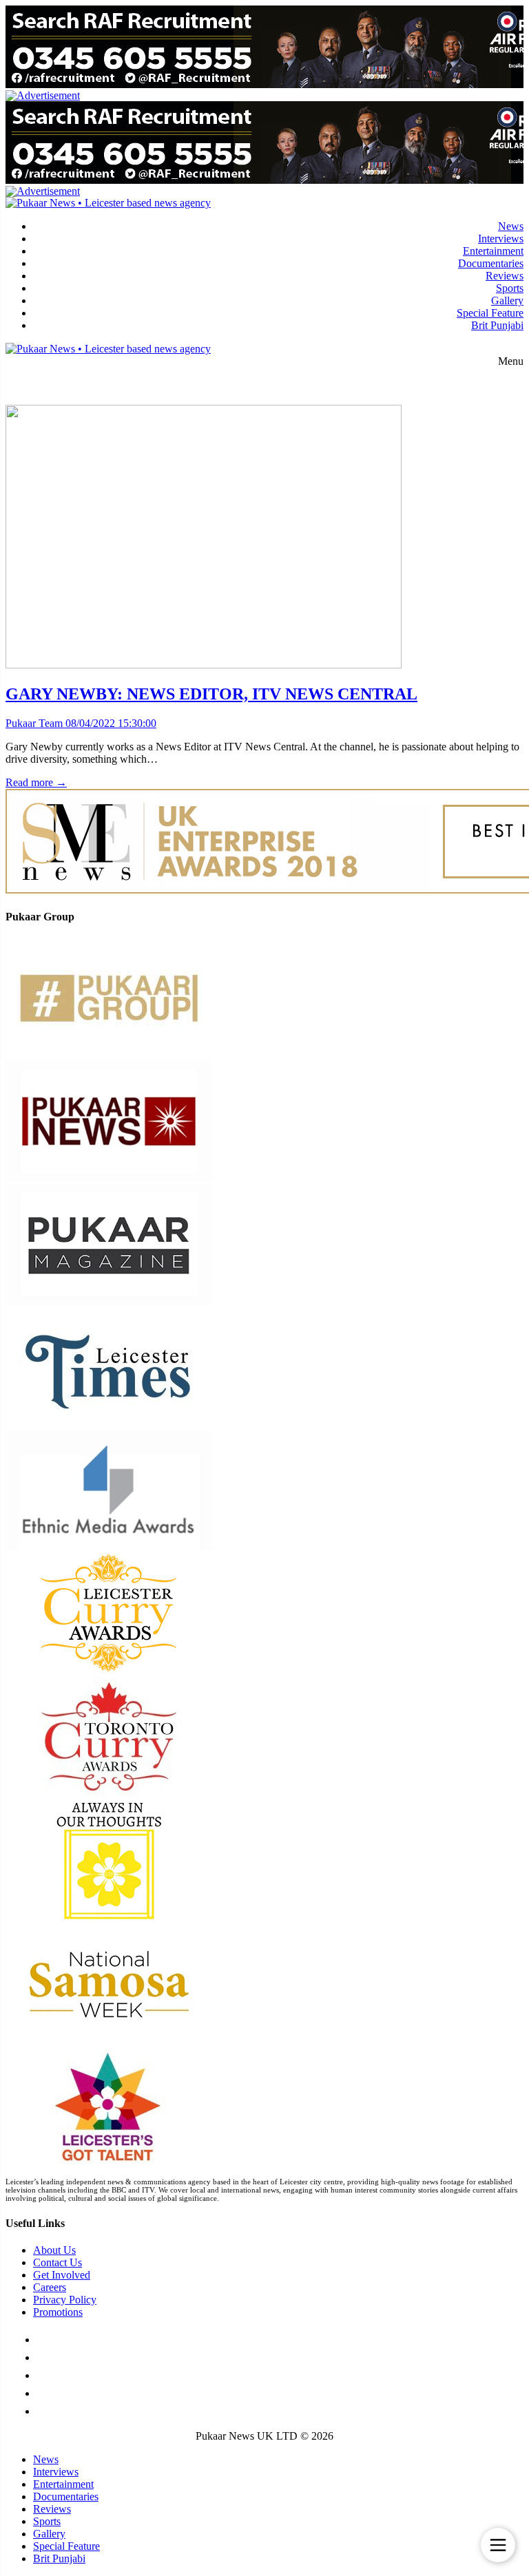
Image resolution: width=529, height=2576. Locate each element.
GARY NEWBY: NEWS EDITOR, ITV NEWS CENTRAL (211, 694)
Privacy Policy (65, 2300)
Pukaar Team (34, 723)
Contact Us (58, 2262)
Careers (50, 2287)
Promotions (58, 2312)
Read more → (36, 782)
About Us (54, 2250)
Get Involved (62, 2275)
